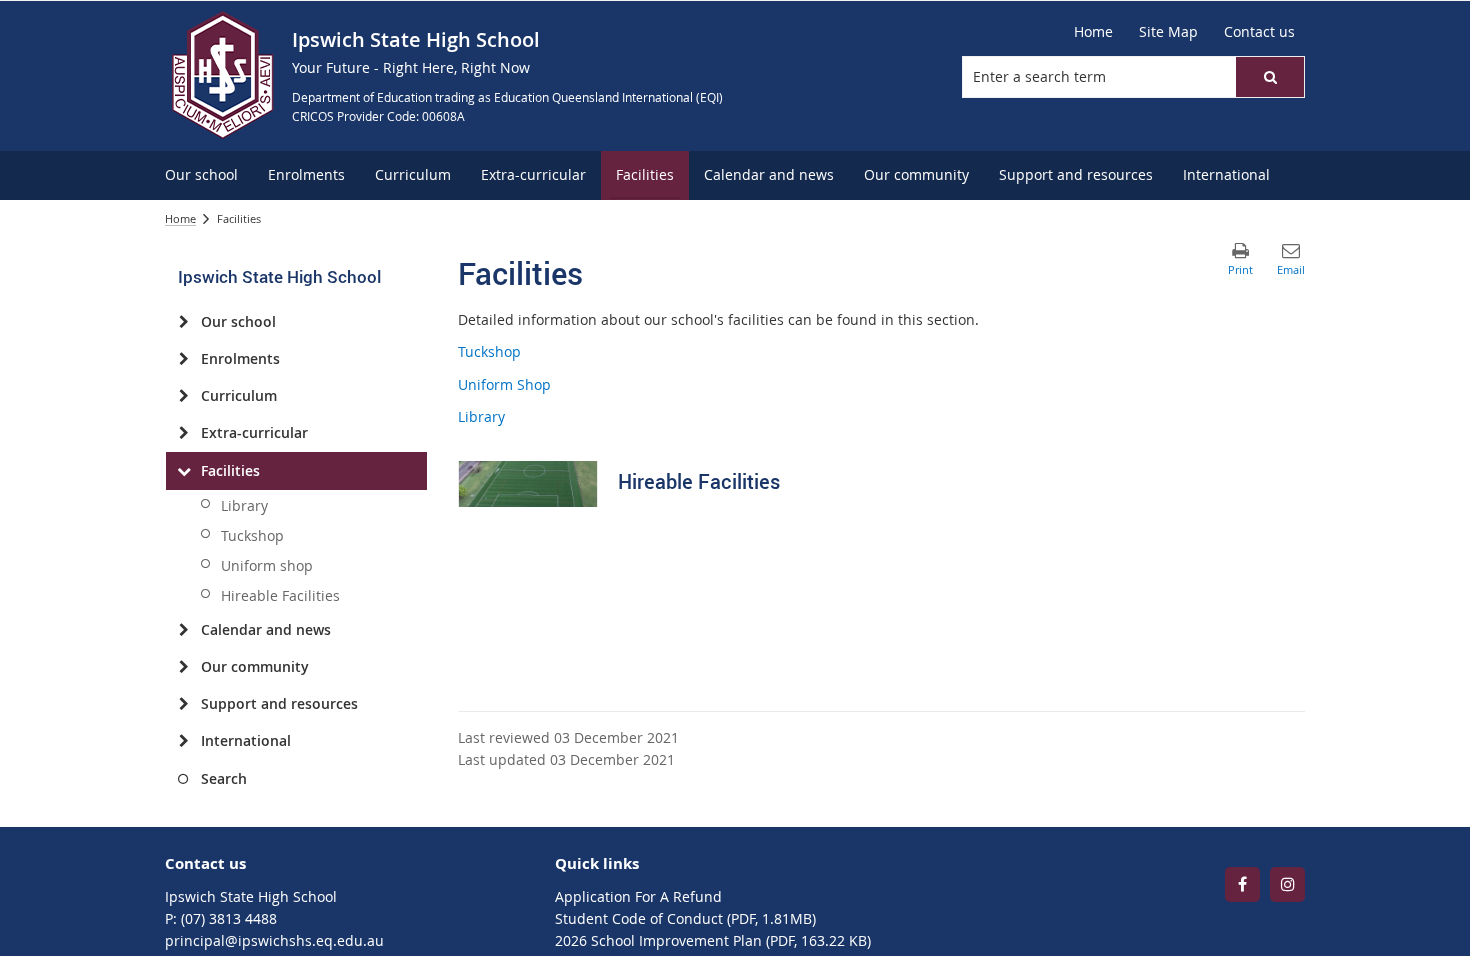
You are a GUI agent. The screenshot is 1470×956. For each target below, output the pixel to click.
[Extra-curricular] (183, 433)
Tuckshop (252, 535)
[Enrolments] (183, 359)
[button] (1270, 77)
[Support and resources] (183, 704)
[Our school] (183, 322)
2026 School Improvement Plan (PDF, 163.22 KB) (713, 940)
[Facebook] (1242, 884)
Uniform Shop (504, 384)
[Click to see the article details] (528, 484)
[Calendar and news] (183, 630)
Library (244, 505)
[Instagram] (1287, 884)
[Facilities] (183, 471)
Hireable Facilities (280, 595)
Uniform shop (267, 565)
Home (180, 218)
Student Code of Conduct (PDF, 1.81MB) (685, 918)
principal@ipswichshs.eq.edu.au (274, 940)
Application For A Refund (638, 896)
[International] (183, 741)
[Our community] (183, 667)
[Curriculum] (183, 396)
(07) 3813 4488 (229, 918)
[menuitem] (201, 175)
